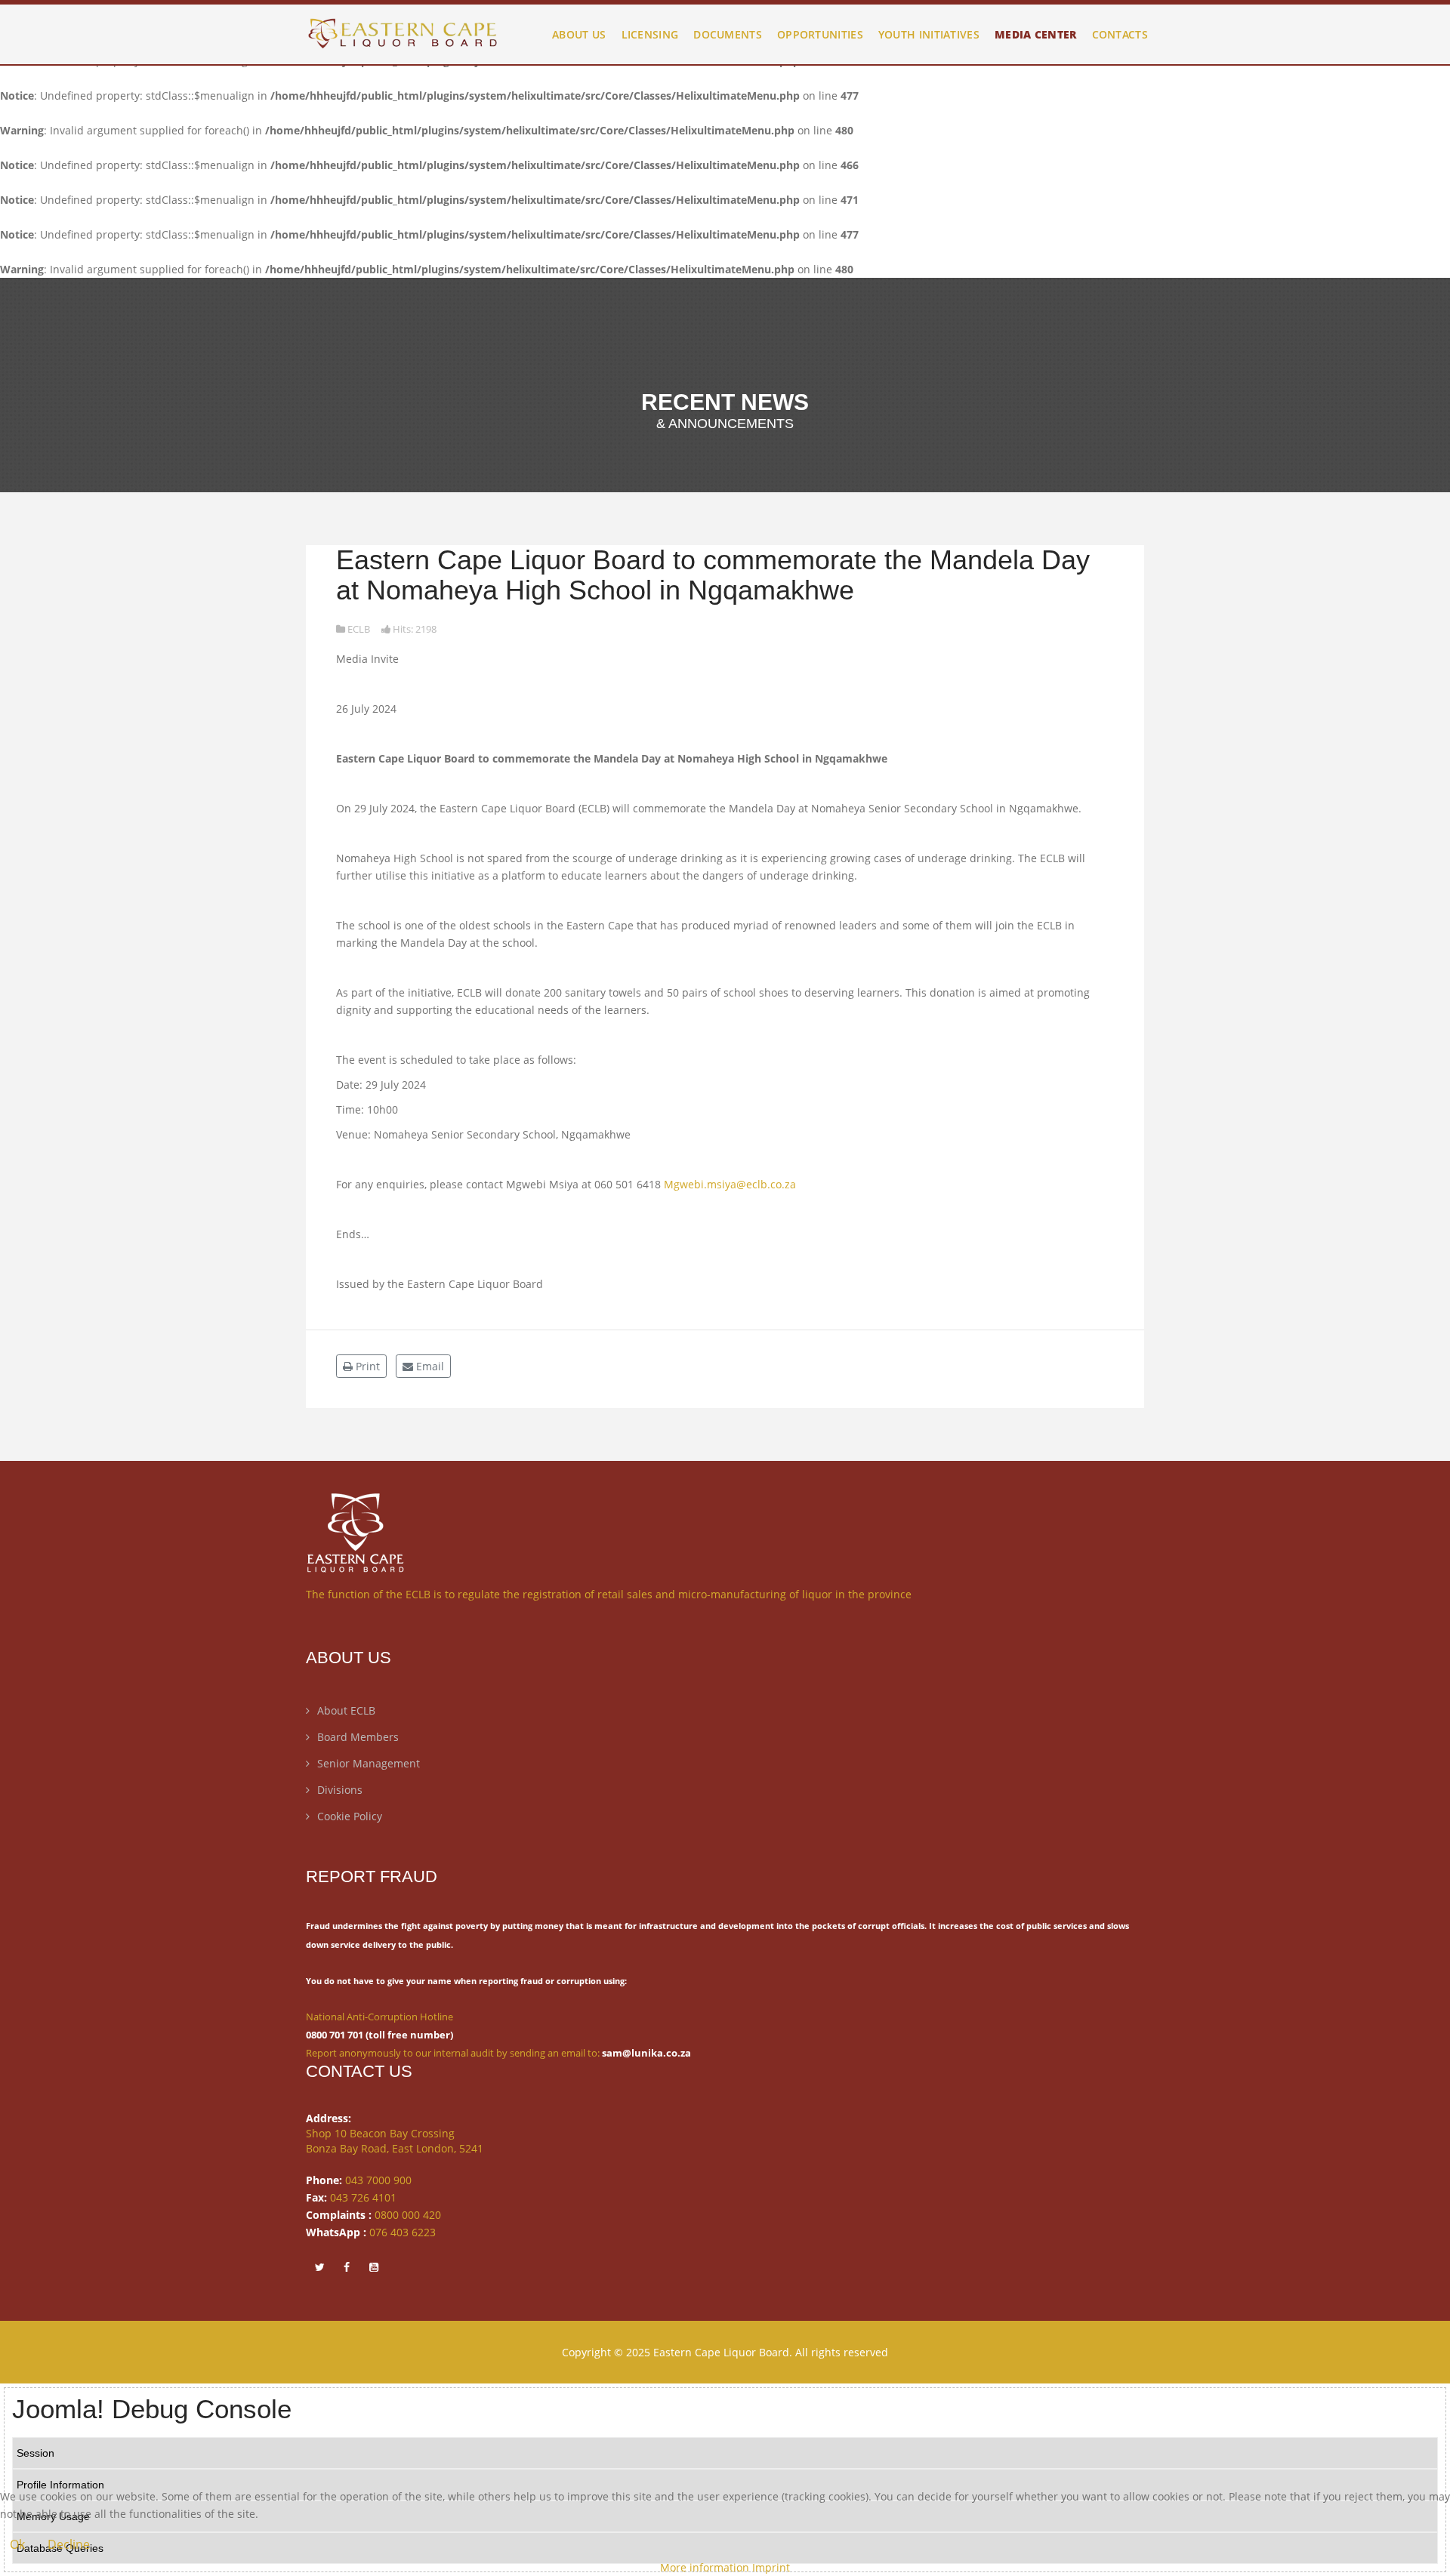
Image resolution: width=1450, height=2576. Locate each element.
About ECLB (346, 1710)
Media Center (1036, 34)
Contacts (1120, 34)
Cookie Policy (350, 1816)
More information (705, 2567)
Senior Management (369, 1763)
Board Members (358, 1737)
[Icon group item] (319, 2266)
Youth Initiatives (929, 34)
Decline (69, 2544)
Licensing (650, 34)
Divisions (340, 1790)
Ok (17, 2544)
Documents (728, 34)
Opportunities (820, 34)
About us (579, 34)
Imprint (771, 2567)
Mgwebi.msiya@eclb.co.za (730, 1184)
